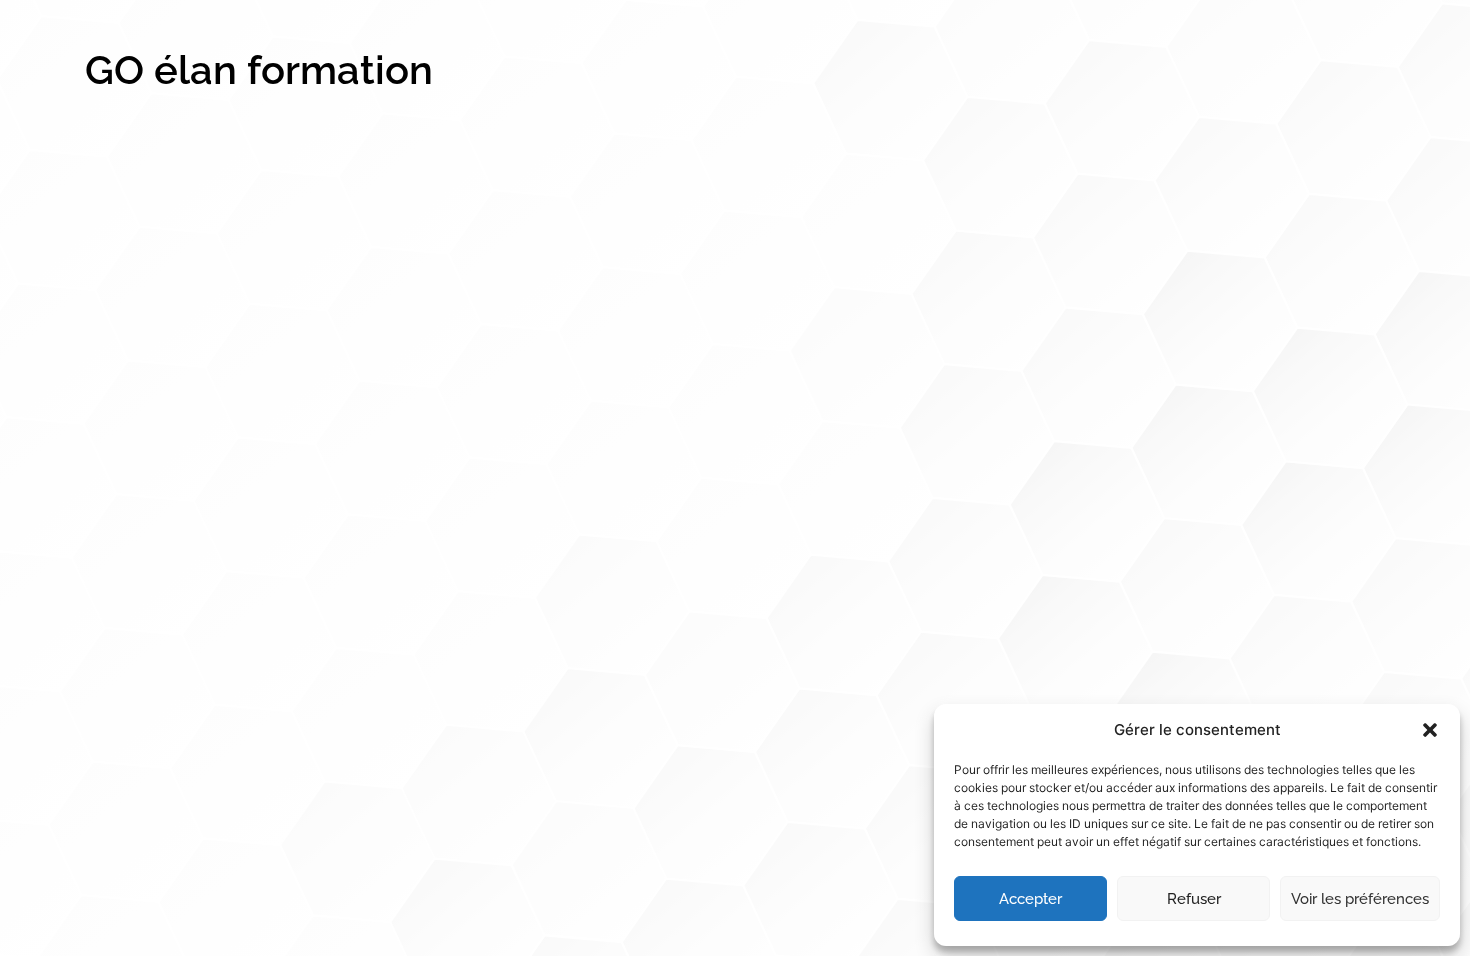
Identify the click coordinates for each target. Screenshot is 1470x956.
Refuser (1194, 899)
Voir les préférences (1360, 899)
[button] (1430, 730)
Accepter (1030, 899)
